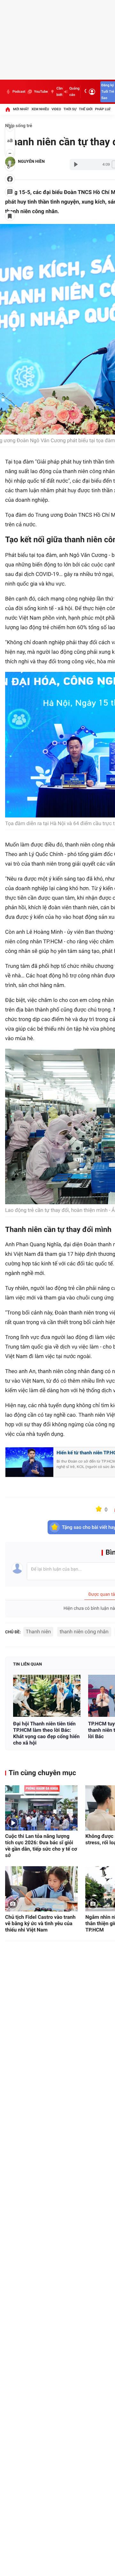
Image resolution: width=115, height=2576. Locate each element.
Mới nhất (21, 109)
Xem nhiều (40, 109)
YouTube (41, 92)
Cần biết (60, 92)
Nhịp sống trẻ (19, 126)
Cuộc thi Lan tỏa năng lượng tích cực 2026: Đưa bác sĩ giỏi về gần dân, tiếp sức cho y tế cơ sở (41, 1846)
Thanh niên (38, 1632)
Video (56, 109)
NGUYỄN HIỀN (31, 162)
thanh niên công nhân (84, 1632)
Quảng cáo (74, 92)
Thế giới (86, 109)
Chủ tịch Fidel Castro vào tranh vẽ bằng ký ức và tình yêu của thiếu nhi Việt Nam (40, 1923)
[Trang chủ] (8, 109)
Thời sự (70, 109)
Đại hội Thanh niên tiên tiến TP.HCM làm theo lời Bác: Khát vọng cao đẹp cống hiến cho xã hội (46, 1733)
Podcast (19, 92)
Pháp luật (104, 109)
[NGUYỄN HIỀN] (10, 162)
